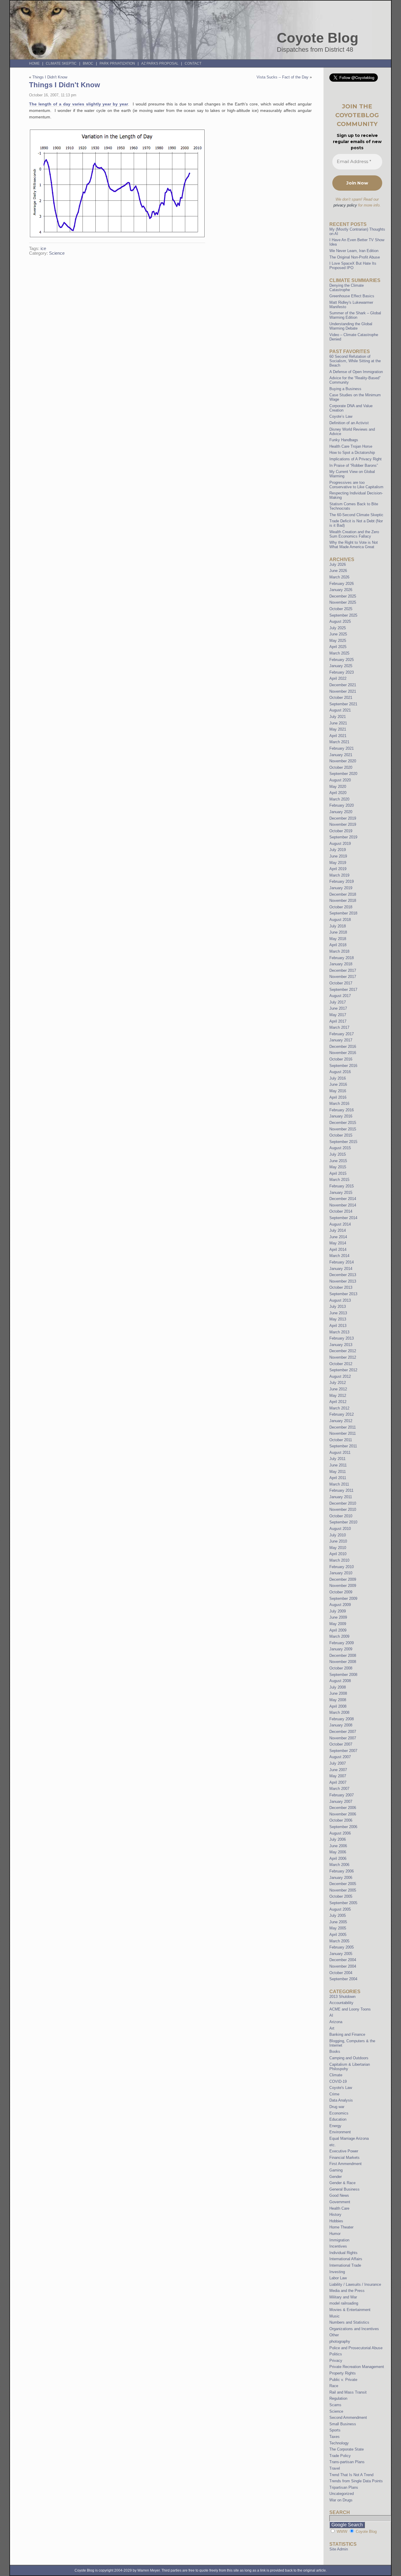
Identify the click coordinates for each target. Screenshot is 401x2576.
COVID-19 (338, 2081)
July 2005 (338, 1915)
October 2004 (341, 1973)
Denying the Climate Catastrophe (347, 288)
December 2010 (343, 1503)
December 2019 (343, 818)
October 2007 (341, 1744)
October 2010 (341, 1516)
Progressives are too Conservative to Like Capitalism (356, 485)
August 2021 (340, 710)
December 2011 (343, 1427)
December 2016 (343, 1047)
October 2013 (341, 1287)
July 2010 (338, 1535)
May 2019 (338, 863)
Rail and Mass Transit (348, 2392)
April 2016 (338, 1097)
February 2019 (342, 881)
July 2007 (338, 1763)
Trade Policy (340, 2456)
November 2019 (343, 824)
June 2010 (338, 1541)
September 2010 (343, 1522)
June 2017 (338, 1008)
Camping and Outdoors (349, 2058)
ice (43, 249)
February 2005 (342, 1947)
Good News (339, 2195)
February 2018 (342, 958)
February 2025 (342, 660)
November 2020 (343, 761)
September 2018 (343, 913)
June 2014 (338, 1237)
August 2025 (340, 621)
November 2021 (343, 691)
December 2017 (343, 970)
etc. (333, 2145)
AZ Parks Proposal (160, 63)
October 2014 (341, 1211)
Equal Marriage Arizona (349, 2138)
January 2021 (341, 755)
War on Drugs (341, 2500)
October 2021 (341, 698)
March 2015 (339, 1180)
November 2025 (343, 602)
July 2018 (338, 926)
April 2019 (338, 869)
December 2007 (343, 1732)
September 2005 (343, 1903)
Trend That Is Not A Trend (351, 2475)
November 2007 (343, 1738)
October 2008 (341, 1668)
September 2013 (343, 1294)
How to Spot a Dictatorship (352, 453)
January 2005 (341, 1954)
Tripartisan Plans (344, 2487)
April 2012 (338, 1402)
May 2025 (338, 641)
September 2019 (343, 837)
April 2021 (338, 736)
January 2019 (341, 888)
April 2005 (338, 1935)
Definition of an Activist (349, 423)
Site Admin (339, 2549)
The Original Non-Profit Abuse (355, 257)
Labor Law (338, 2278)
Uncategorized (342, 2494)
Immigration (339, 2240)
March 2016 (339, 1104)
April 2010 (338, 1554)
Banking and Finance (347, 2034)
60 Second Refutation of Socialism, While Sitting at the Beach (355, 361)
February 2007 (342, 1795)
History (335, 2215)
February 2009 (342, 1643)
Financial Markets (344, 2158)
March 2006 (339, 1865)
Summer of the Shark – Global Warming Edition (355, 315)
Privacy (336, 2361)
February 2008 (342, 1719)
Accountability (341, 2003)
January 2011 (341, 1497)
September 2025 (343, 615)
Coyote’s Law (341, 416)
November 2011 (343, 1433)
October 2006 (341, 1820)
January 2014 (341, 1269)
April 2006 (338, 1858)
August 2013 (340, 1300)
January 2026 (341, 590)
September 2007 (343, 1751)
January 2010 (341, 1573)
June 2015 (338, 1161)
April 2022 (338, 678)
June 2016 (338, 1084)
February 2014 (342, 1262)
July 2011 (337, 1459)
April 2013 (338, 1326)
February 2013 (342, 1338)
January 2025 (341, 666)
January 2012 (341, 1421)
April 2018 (338, 945)
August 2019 (340, 844)
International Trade (345, 2265)
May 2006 (338, 1852)
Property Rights (343, 2373)
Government (340, 2202)
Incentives (338, 2246)
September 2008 (343, 1675)
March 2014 (339, 1256)
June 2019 (338, 856)
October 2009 (341, 1592)
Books (335, 2051)
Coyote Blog (318, 38)
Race (334, 2386)
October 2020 (341, 767)
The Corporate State (347, 2449)
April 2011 (338, 1478)
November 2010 (343, 1509)
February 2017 (342, 1034)
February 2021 (342, 748)
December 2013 (343, 1275)
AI (331, 2015)
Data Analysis (341, 2100)
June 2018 (338, 932)
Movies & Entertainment (350, 2310)
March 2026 (339, 577)
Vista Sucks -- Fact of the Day (283, 77)
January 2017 (341, 1040)
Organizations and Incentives (354, 2329)
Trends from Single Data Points (356, 2481)
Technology (339, 2443)
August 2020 (340, 780)
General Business (344, 2189)
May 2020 (338, 787)
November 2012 (343, 1357)
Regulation (338, 2398)
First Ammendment (346, 2164)
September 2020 (343, 774)
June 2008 (338, 1693)
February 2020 (342, 805)
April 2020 (338, 793)
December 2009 (343, 1579)
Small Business (343, 2424)
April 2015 (338, 1173)
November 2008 (343, 1662)
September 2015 (343, 1142)
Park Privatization (117, 63)
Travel (335, 2468)
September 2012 (343, 1370)
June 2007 (338, 1770)
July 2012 (338, 1383)
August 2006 (340, 1833)
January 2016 (341, 1116)
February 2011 (341, 1490)
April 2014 (338, 1250)
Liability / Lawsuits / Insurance (355, 2284)
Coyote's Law (341, 2088)
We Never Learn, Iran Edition (354, 251)
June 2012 (338, 1389)
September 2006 (343, 1827)
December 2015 (343, 1123)
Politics (336, 2354)
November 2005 (343, 1890)
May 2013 (338, 1319)
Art (332, 2028)
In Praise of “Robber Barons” (354, 465)
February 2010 (342, 1567)
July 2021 (338, 717)
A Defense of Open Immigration (356, 372)
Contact (193, 63)
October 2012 (341, 1364)
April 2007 (338, 1782)
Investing (337, 2272)
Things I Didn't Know (50, 77)
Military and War (343, 2297)
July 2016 (338, 1078)
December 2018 (343, 894)
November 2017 (343, 977)
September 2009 (343, 1599)
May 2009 (338, 1624)
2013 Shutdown (342, 1997)
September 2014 (343, 1218)
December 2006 (343, 1808)
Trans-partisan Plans (347, 2462)
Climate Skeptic (61, 63)
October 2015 (341, 1135)
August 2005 (340, 1909)
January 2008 (341, 1725)
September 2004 (343, 1979)
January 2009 (341, 1649)
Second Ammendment (348, 2418)
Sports (335, 2430)
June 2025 (338, 634)
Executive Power (344, 2151)
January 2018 (341, 964)
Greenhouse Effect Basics (352, 296)
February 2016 (342, 1110)
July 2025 (338, 628)
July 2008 (338, 1687)
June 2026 (338, 571)
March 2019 (339, 875)
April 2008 (338, 1706)
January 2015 (341, 1193)
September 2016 (343, 1066)
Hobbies (336, 2221)
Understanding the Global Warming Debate (351, 326)
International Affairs (346, 2259)
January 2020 (341, 812)
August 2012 (340, 1376)
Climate (336, 2075)
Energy (335, 2126)
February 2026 (342, 584)
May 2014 (338, 1243)
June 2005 (338, 1922)
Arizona (336, 2022)
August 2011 (340, 1453)
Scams (335, 2405)
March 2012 (339, 1408)
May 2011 (338, 1472)
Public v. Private (343, 2380)
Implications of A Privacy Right (355, 459)
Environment (340, 2132)
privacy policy (345, 205)
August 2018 (340, 920)
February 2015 (342, 1186)
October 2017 (341, 983)
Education (338, 2119)
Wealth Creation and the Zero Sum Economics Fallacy (354, 534)
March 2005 (339, 1941)
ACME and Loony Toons (350, 2009)
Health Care (339, 2208)
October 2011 (341, 1440)
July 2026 (338, 564)
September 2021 (343, 704)
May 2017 (338, 1015)
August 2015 (340, 1148)
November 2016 (343, 1053)
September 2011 (343, 1446)
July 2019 (338, 850)
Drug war (337, 2107)
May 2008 (338, 1700)
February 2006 (342, 1871)
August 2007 (340, 1757)
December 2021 (343, 685)
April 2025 (338, 647)
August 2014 (340, 1224)
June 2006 (338, 1846)
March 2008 (339, 1712)
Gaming (336, 2170)
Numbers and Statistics (349, 2322)
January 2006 (341, 1878)
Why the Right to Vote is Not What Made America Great (354, 545)
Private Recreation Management (357, 2367)
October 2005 (341, 1896)
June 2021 (338, 723)
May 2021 (338, 729)
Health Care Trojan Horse (351, 446)
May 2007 (338, 1776)
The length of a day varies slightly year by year (79, 104)
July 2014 (338, 1230)
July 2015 (338, 1154)
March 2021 (339, 742)
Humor (335, 2234)
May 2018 (338, 939)
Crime (334, 2094)
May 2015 (338, 1167)
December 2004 (343, 1960)
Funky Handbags (344, 440)
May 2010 (338, 1548)
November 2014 (343, 1205)
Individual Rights (343, 2253)
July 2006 (338, 1839)
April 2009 (338, 1630)
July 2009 (338, 1611)
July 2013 (338, 1307)
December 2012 (343, 1351)
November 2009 (343, 1586)
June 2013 (338, 1313)
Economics (339, 2113)
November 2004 (343, 1966)
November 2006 (343, 1814)
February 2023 (342, 672)
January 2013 (341, 1345)
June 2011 (338, 1465)
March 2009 (339, 1636)
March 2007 (339, 1789)
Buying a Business (345, 389)
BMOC (88, 63)
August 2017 (340, 996)
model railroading (344, 2303)
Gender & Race (342, 2183)
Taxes (335, 2437)
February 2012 (342, 1414)
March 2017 (339, 1027)
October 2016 (341, 1059)
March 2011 (339, 1484)
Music (335, 2316)
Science (57, 253)
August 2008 (340, 1681)
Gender (336, 2177)
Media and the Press (347, 2291)
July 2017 (338, 1002)
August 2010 (340, 1529)
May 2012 (338, 1396)
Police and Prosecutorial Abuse (356, 2348)
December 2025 (343, 596)
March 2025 (339, 653)
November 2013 (343, 1281)
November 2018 (343, 901)
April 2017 (338, 1021)
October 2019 (341, 831)
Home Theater (341, 2227)
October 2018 (341, 907)
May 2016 (338, 1091)
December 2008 (343, 1655)
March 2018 (339, 951)
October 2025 (341, 609)
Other (334, 2335)
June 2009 (338, 1617)
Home (34, 63)
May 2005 (338, 1928)
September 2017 (343, 990)
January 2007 (341, 1801)
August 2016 (340, 1072)
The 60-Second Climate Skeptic (356, 515)
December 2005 (343, 1884)
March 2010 (339, 1560)
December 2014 (343, 1199)
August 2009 (340, 1605)
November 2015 (343, 1129)
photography (340, 2341)
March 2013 (339, 1332)
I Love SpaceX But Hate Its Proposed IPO (353, 266)
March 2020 (339, 799)
